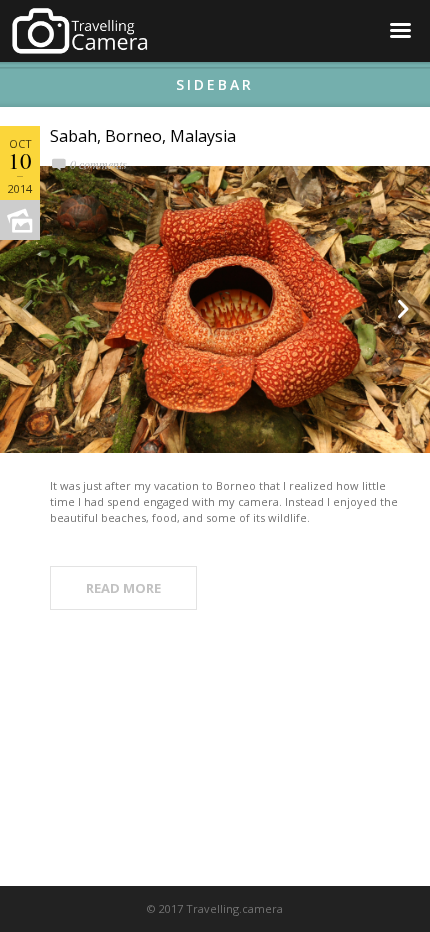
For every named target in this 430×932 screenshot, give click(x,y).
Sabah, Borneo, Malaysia (143, 136)
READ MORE (123, 588)
